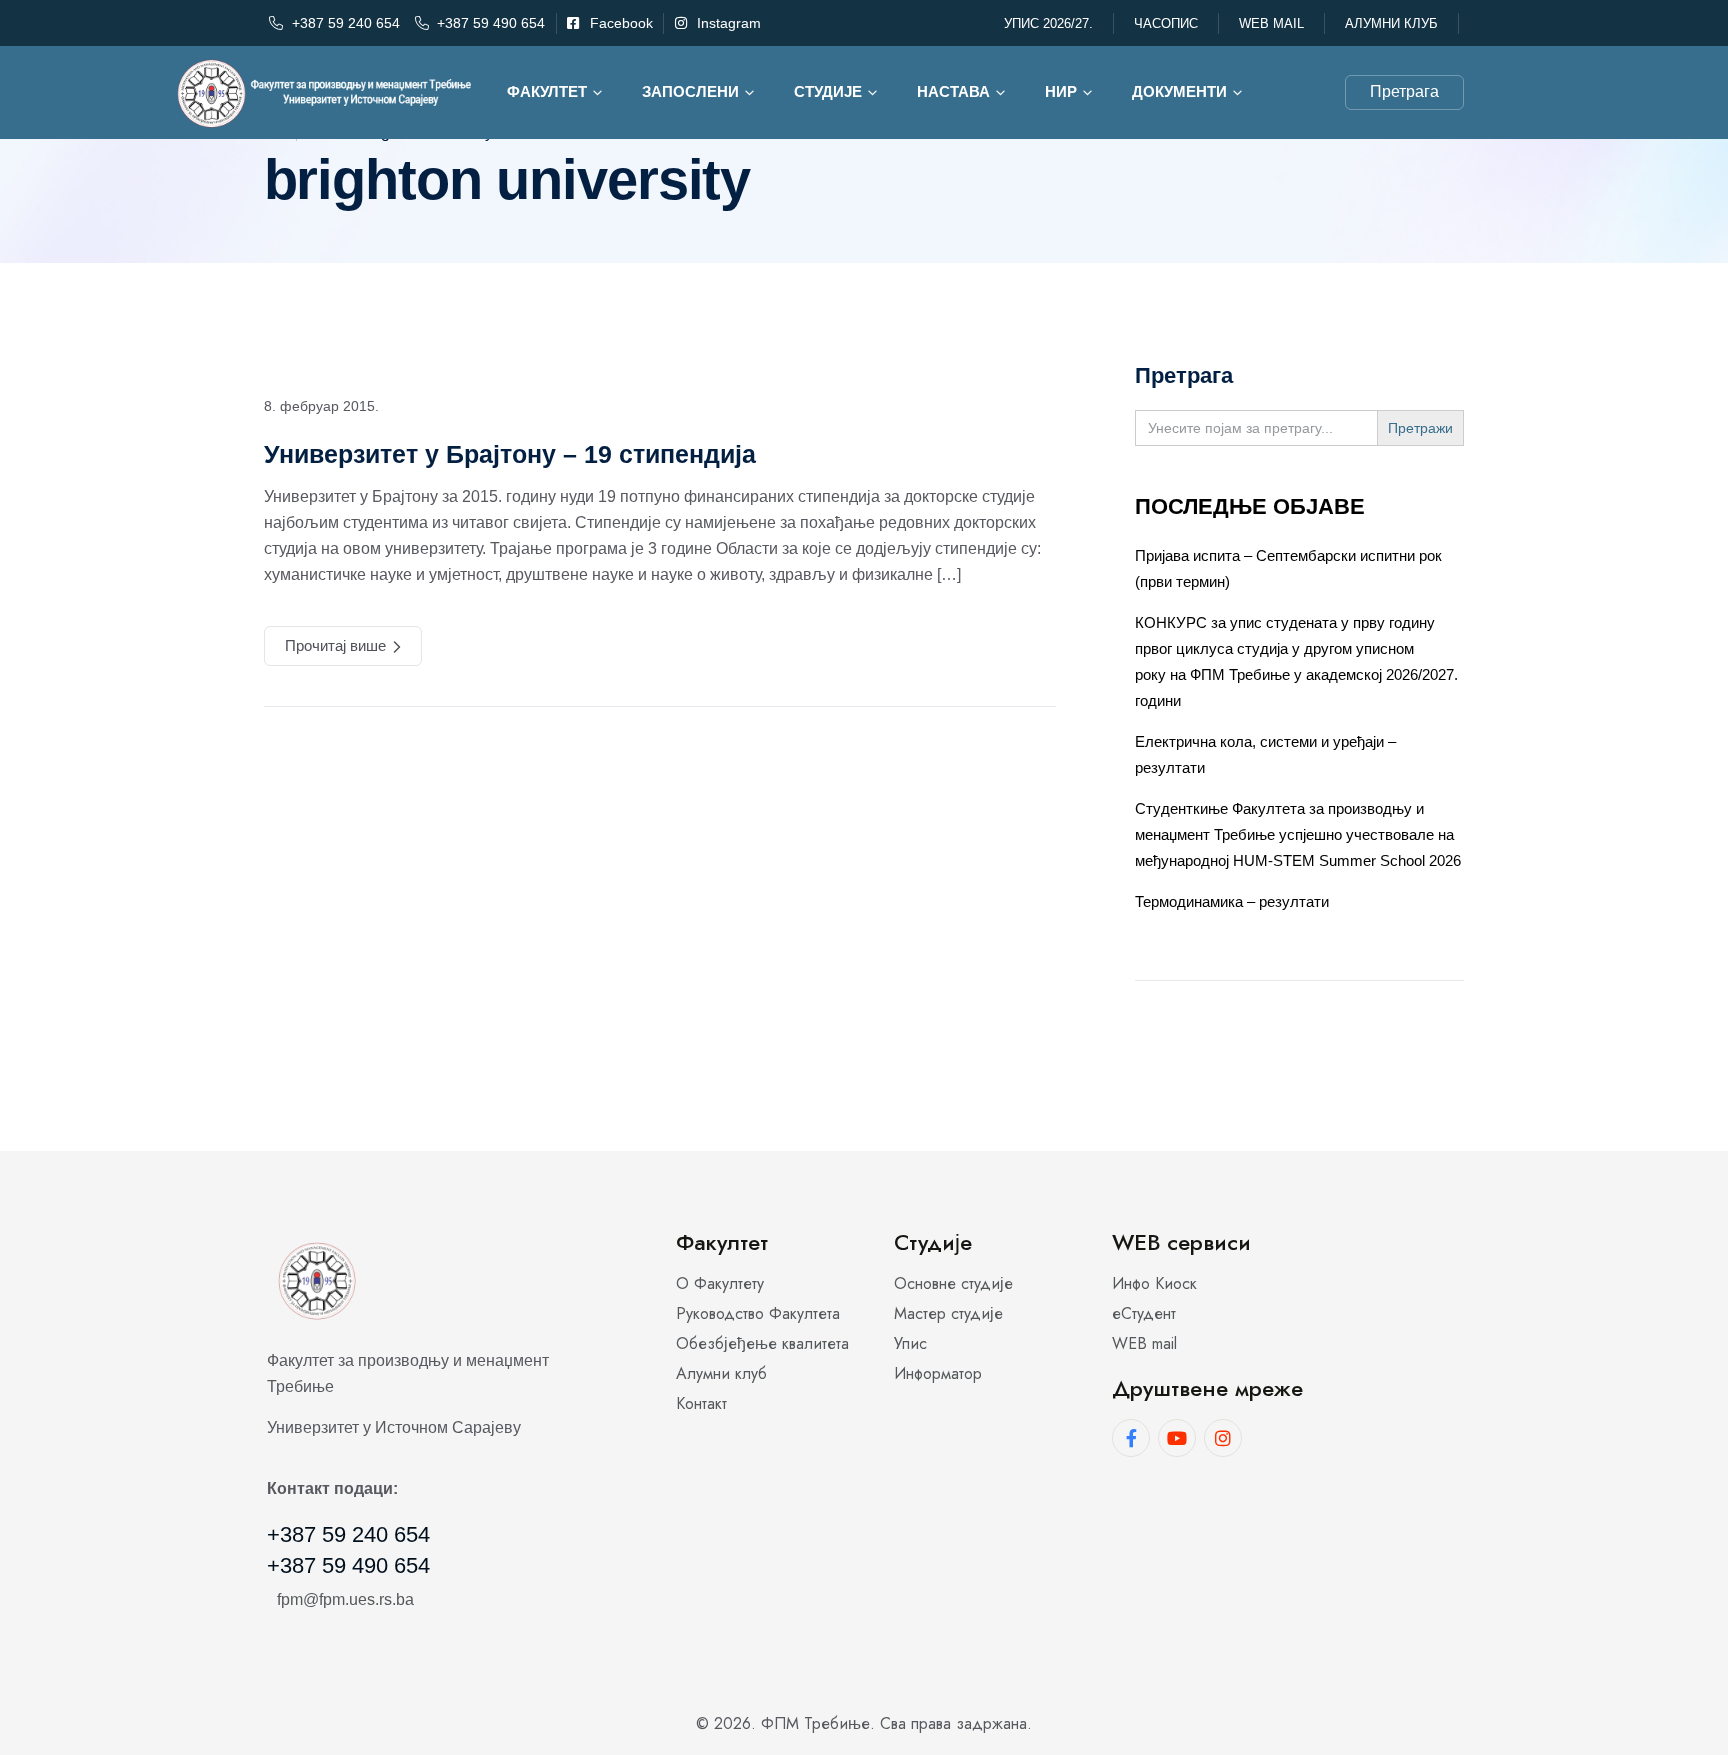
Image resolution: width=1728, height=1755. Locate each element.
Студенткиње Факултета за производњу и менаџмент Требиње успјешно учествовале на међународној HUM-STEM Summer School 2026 (1298, 834)
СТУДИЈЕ (828, 91)
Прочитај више (335, 645)
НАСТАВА (953, 91)
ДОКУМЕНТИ (1179, 91)
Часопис (1166, 23)
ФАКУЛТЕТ (547, 91)
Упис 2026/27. (1048, 23)
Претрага (1404, 91)
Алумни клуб (1391, 23)
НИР (1061, 91)
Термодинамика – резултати (1232, 901)
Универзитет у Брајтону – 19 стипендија (510, 454)
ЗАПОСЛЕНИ (690, 91)
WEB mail (1271, 23)
